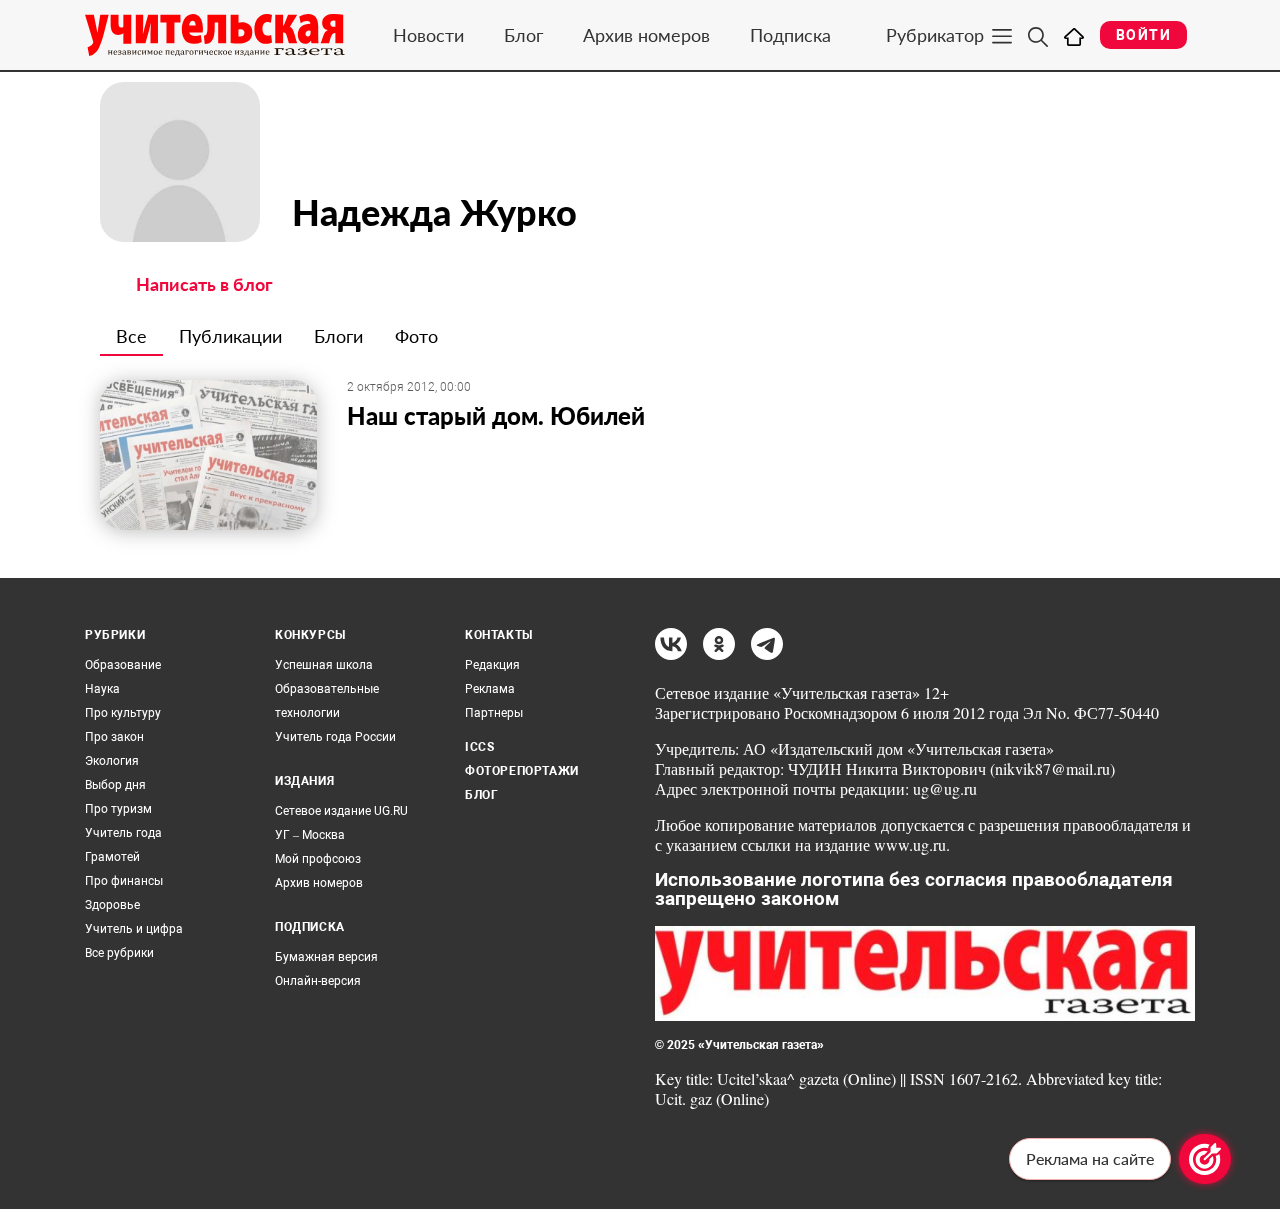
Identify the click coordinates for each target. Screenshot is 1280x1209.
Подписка (790, 35)
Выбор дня (115, 785)
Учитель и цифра (134, 929)
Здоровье (112, 905)
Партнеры (494, 713)
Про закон (114, 737)
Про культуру (123, 713)
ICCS (479, 747)
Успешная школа (324, 665)
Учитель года (123, 833)
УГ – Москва (310, 835)
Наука (102, 689)
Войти (1143, 35)
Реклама (490, 689)
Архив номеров (646, 35)
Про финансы (124, 881)
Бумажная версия (326, 957)
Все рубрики (119, 953)
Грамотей (112, 857)
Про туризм (118, 809)
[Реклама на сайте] (1205, 1159)
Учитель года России (335, 737)
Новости (428, 35)
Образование (123, 665)
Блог (523, 35)
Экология (112, 761)
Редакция (492, 665)
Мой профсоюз (318, 859)
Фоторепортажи (522, 771)
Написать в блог (204, 284)
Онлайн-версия (318, 981)
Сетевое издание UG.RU (341, 811)
